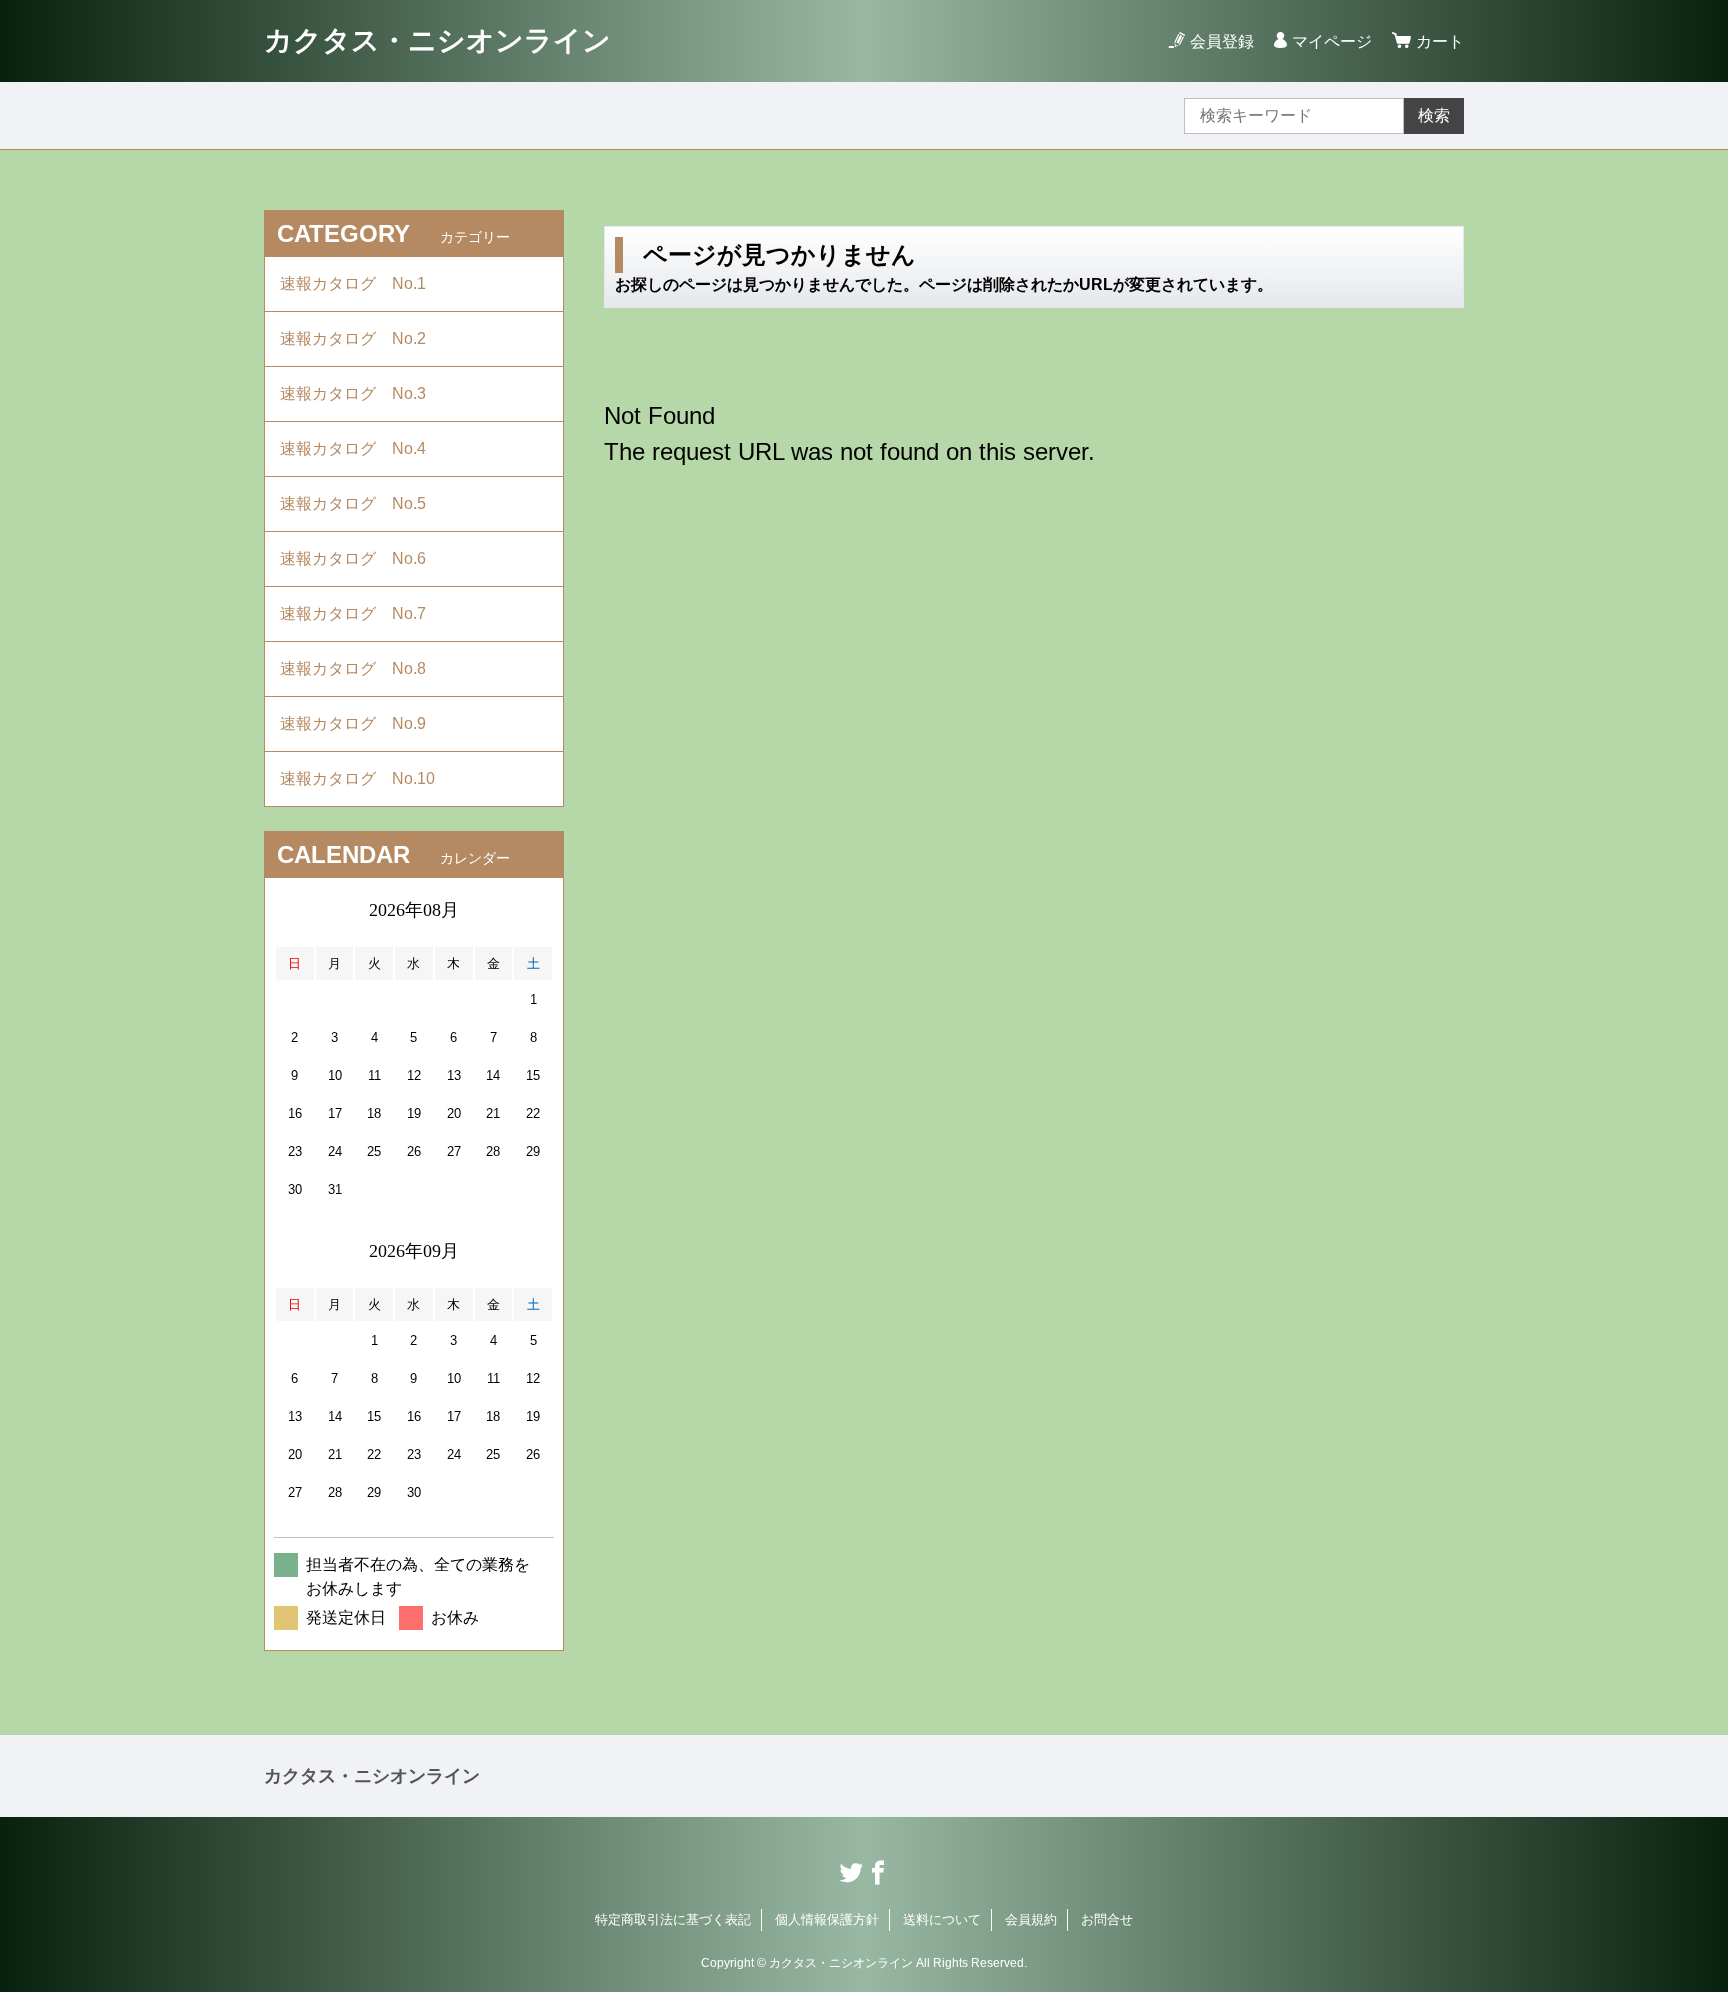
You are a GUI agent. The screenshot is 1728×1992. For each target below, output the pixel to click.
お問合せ (1107, 1919)
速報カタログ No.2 (361, 338)
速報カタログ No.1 (361, 283)
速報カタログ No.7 (361, 613)
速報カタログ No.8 (361, 668)
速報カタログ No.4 (361, 448)
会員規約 (1031, 1919)
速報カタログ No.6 (363, 558)
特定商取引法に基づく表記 (673, 1919)
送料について (942, 1919)
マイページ (1332, 41)
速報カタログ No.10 (365, 778)
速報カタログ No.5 (361, 503)
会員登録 (1222, 41)
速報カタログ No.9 (361, 723)
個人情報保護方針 (827, 1919)
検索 (1434, 115)
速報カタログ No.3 (361, 393)
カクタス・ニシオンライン (437, 40)
